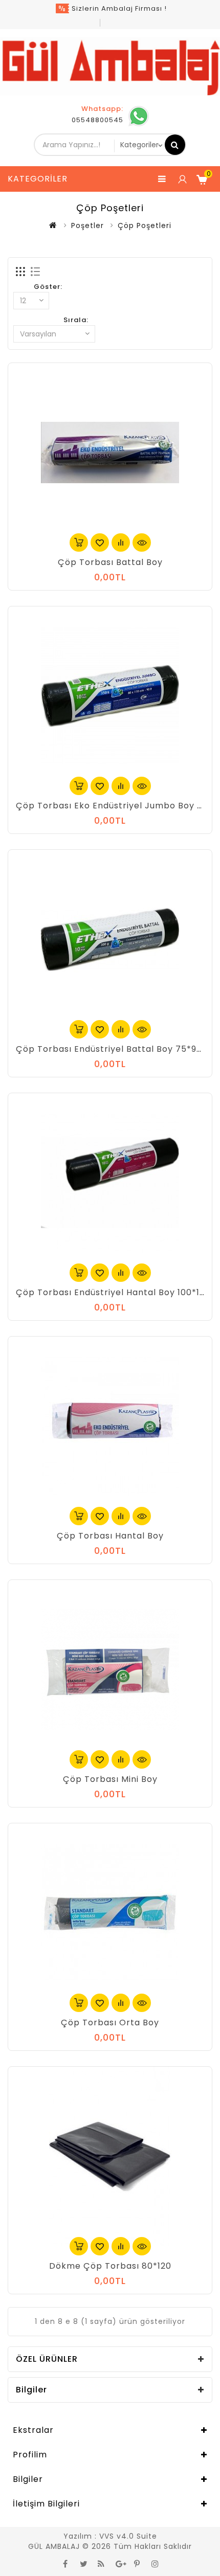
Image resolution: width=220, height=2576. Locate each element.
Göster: (48, 287)
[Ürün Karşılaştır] (121, 543)
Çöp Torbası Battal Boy (110, 562)
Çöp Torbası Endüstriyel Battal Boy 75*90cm (116, 1049)
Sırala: (76, 320)
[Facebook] (65, 2563)
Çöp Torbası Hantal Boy (110, 1536)
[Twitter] (83, 2563)
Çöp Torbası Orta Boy (110, 2023)
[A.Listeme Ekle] (100, 543)
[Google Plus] (119, 2563)
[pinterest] (137, 2563)
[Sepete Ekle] (79, 543)
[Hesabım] (182, 179)
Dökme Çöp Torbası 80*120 (110, 2266)
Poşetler (87, 225)
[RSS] (101, 2563)
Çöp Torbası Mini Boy (110, 1779)
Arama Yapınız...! (175, 145)
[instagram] (155, 2563)
